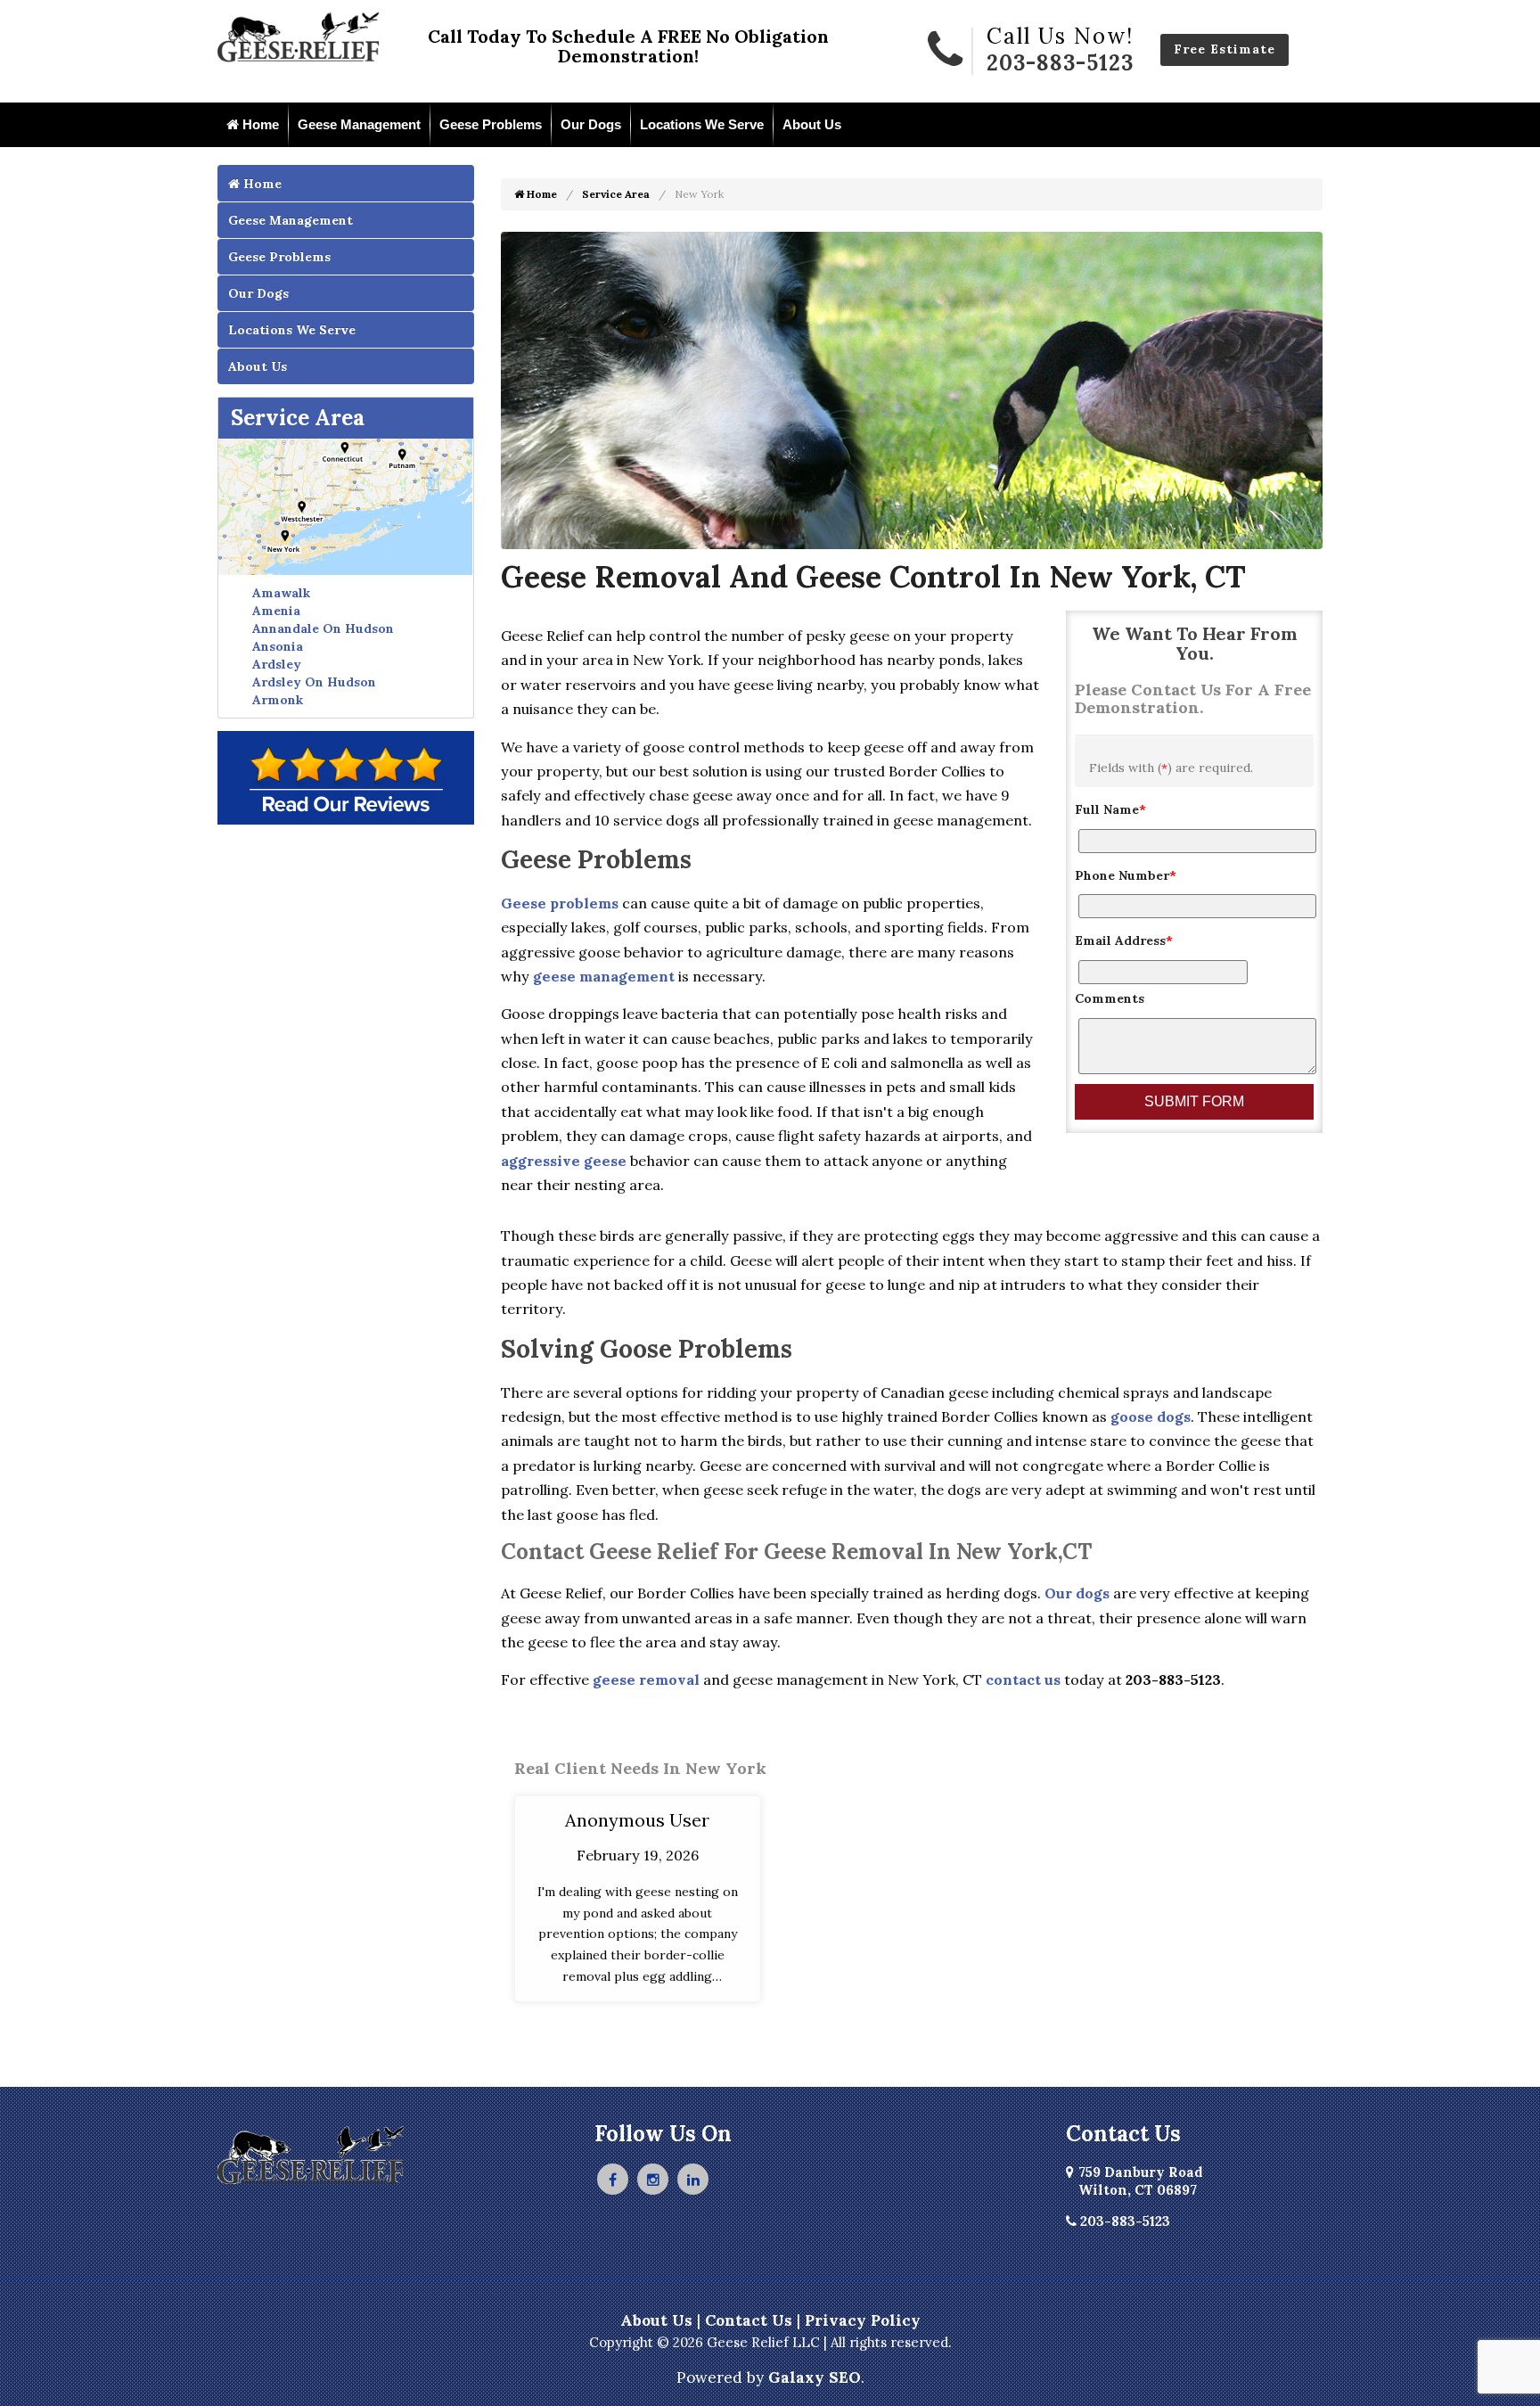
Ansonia (278, 646)
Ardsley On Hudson (314, 682)
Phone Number (1126, 875)
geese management (604, 976)
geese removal (646, 1679)
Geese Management (359, 124)
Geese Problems (491, 124)
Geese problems (560, 903)
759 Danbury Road (1141, 2181)
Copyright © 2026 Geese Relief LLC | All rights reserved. (770, 2342)
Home (259, 124)
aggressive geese (564, 1161)
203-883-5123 (1060, 63)
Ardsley (277, 664)
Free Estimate (1225, 49)
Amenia (276, 611)
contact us (1023, 1679)
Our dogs (1077, 1593)
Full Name (1110, 809)
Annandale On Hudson (323, 628)
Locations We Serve (702, 124)
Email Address (1124, 940)
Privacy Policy (863, 2320)
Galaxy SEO (815, 2377)
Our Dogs (591, 124)
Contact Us (749, 2320)
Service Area (298, 418)
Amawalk (281, 593)
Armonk (278, 700)
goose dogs (1151, 1417)
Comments (1110, 998)
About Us (812, 124)
